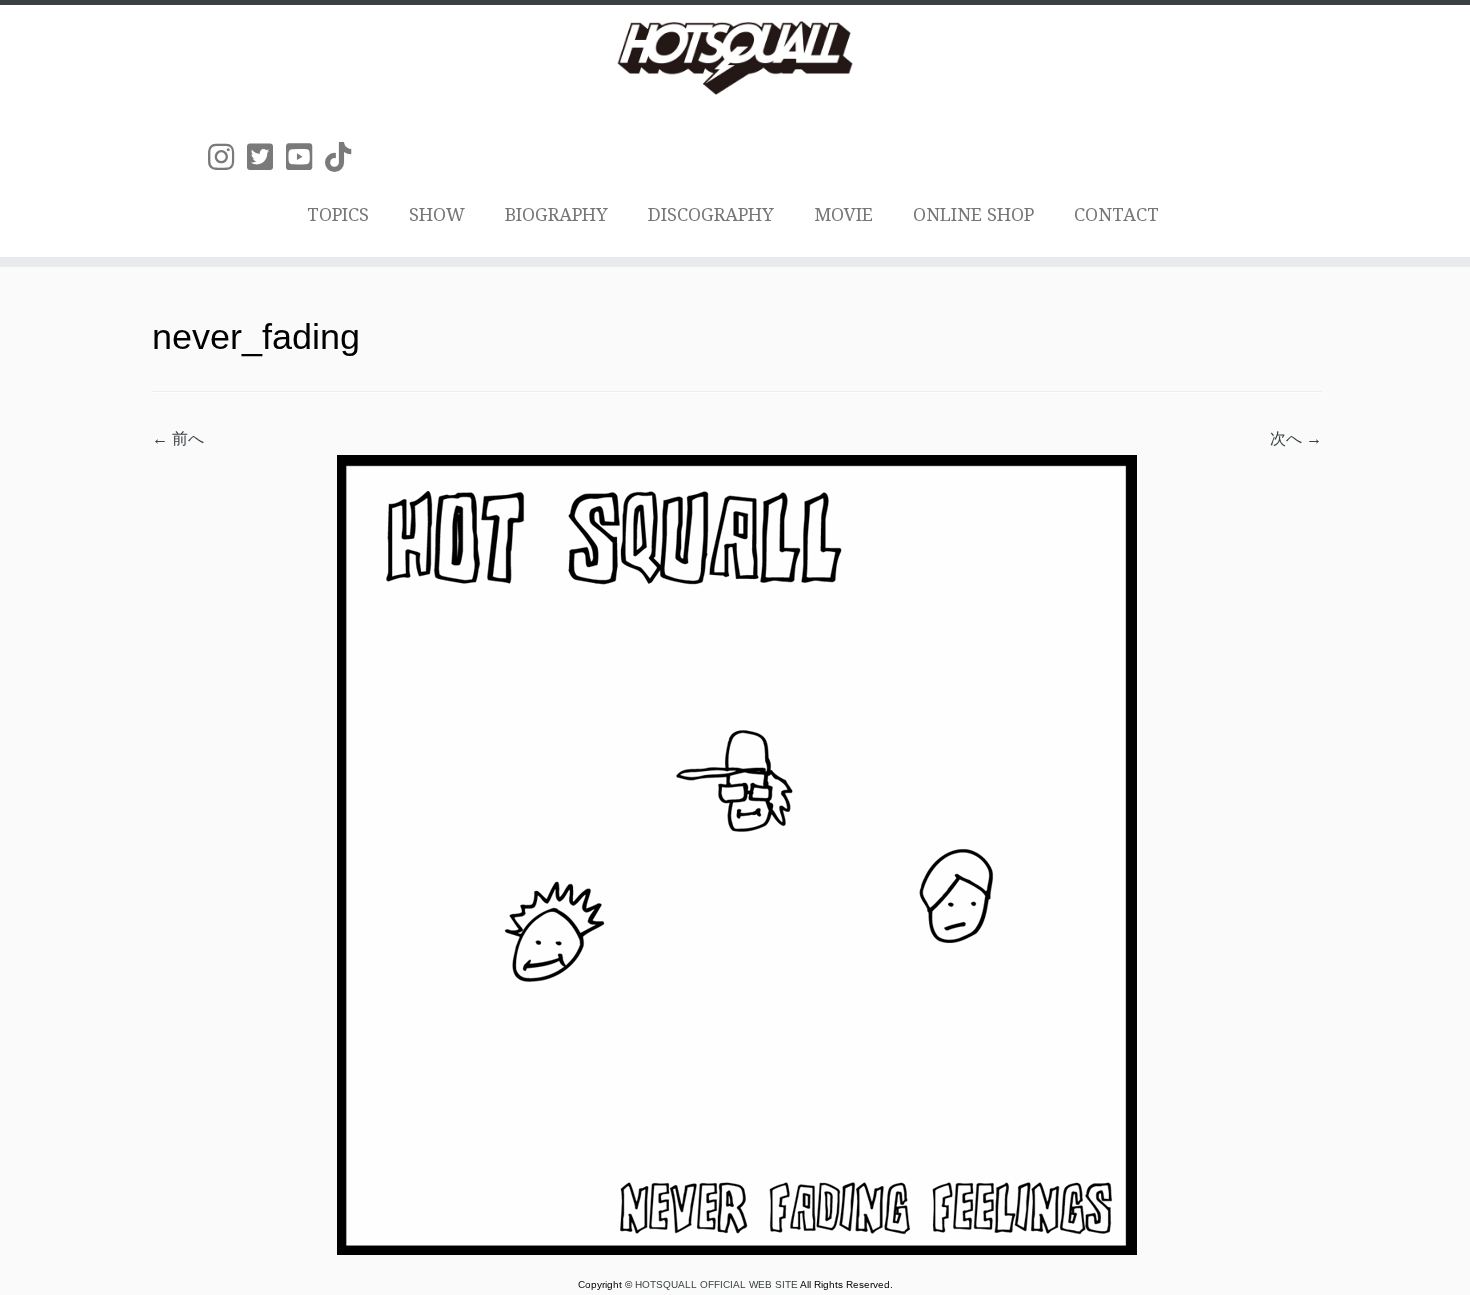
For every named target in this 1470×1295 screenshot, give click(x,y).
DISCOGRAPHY (711, 214)
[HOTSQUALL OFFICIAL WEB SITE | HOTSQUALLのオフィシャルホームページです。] (735, 58)
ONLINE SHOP (973, 214)
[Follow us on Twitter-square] (266, 157)
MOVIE (843, 214)
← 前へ (178, 438)
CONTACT (1116, 214)
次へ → (1296, 438)
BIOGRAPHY (556, 214)
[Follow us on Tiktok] (344, 157)
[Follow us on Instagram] (227, 157)
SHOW (437, 214)
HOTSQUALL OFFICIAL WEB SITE (717, 1284)
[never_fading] (737, 853)
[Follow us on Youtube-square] (305, 157)
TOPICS (338, 214)
